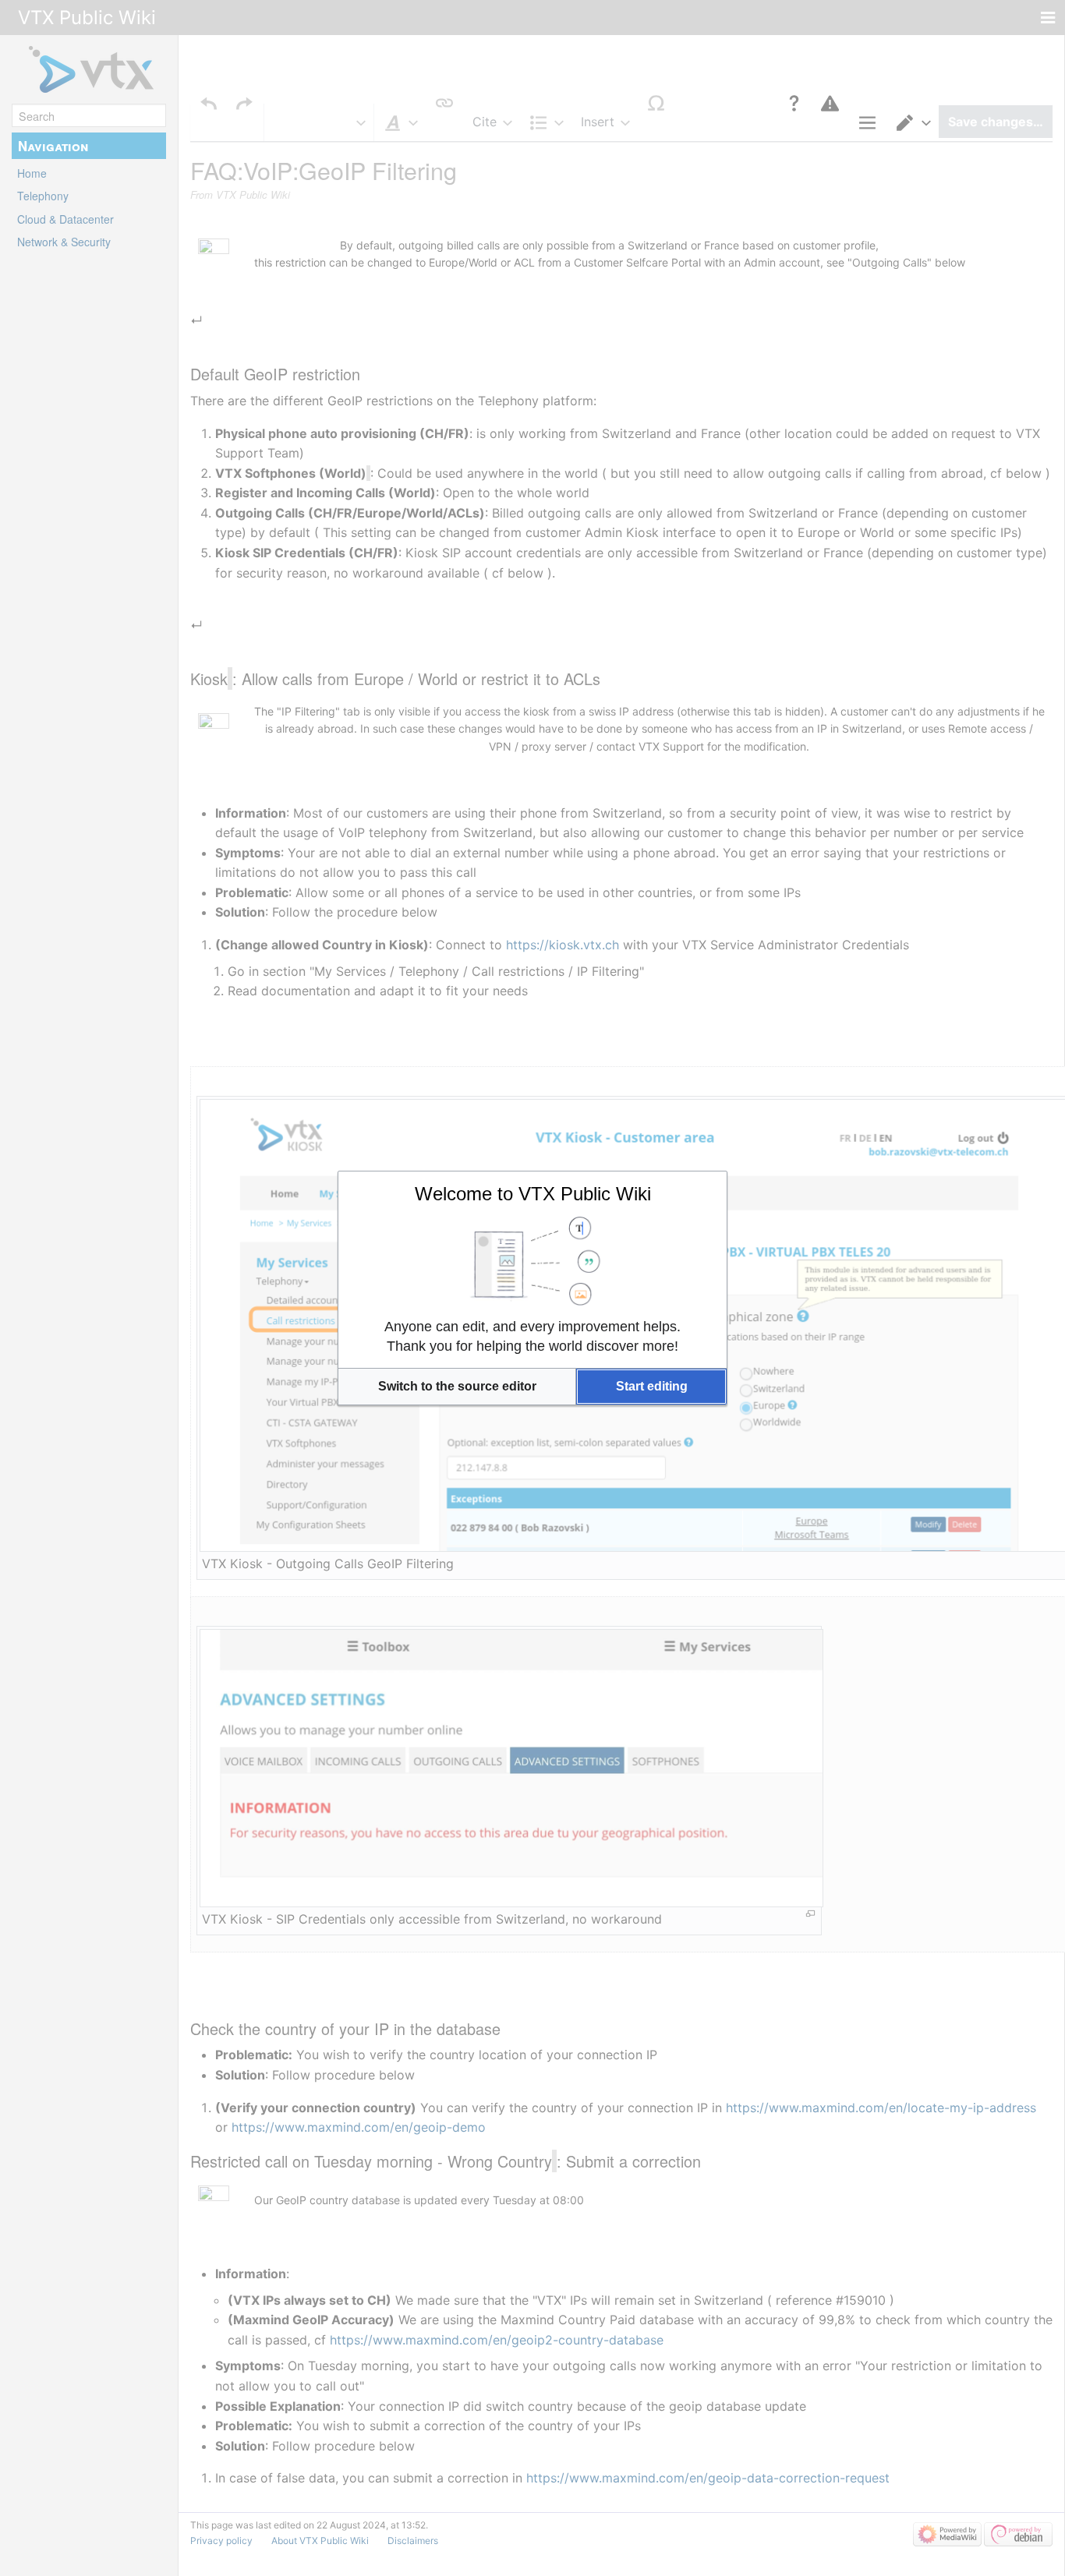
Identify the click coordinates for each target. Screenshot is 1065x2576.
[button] (457, 1387)
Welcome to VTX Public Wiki (533, 1194)
